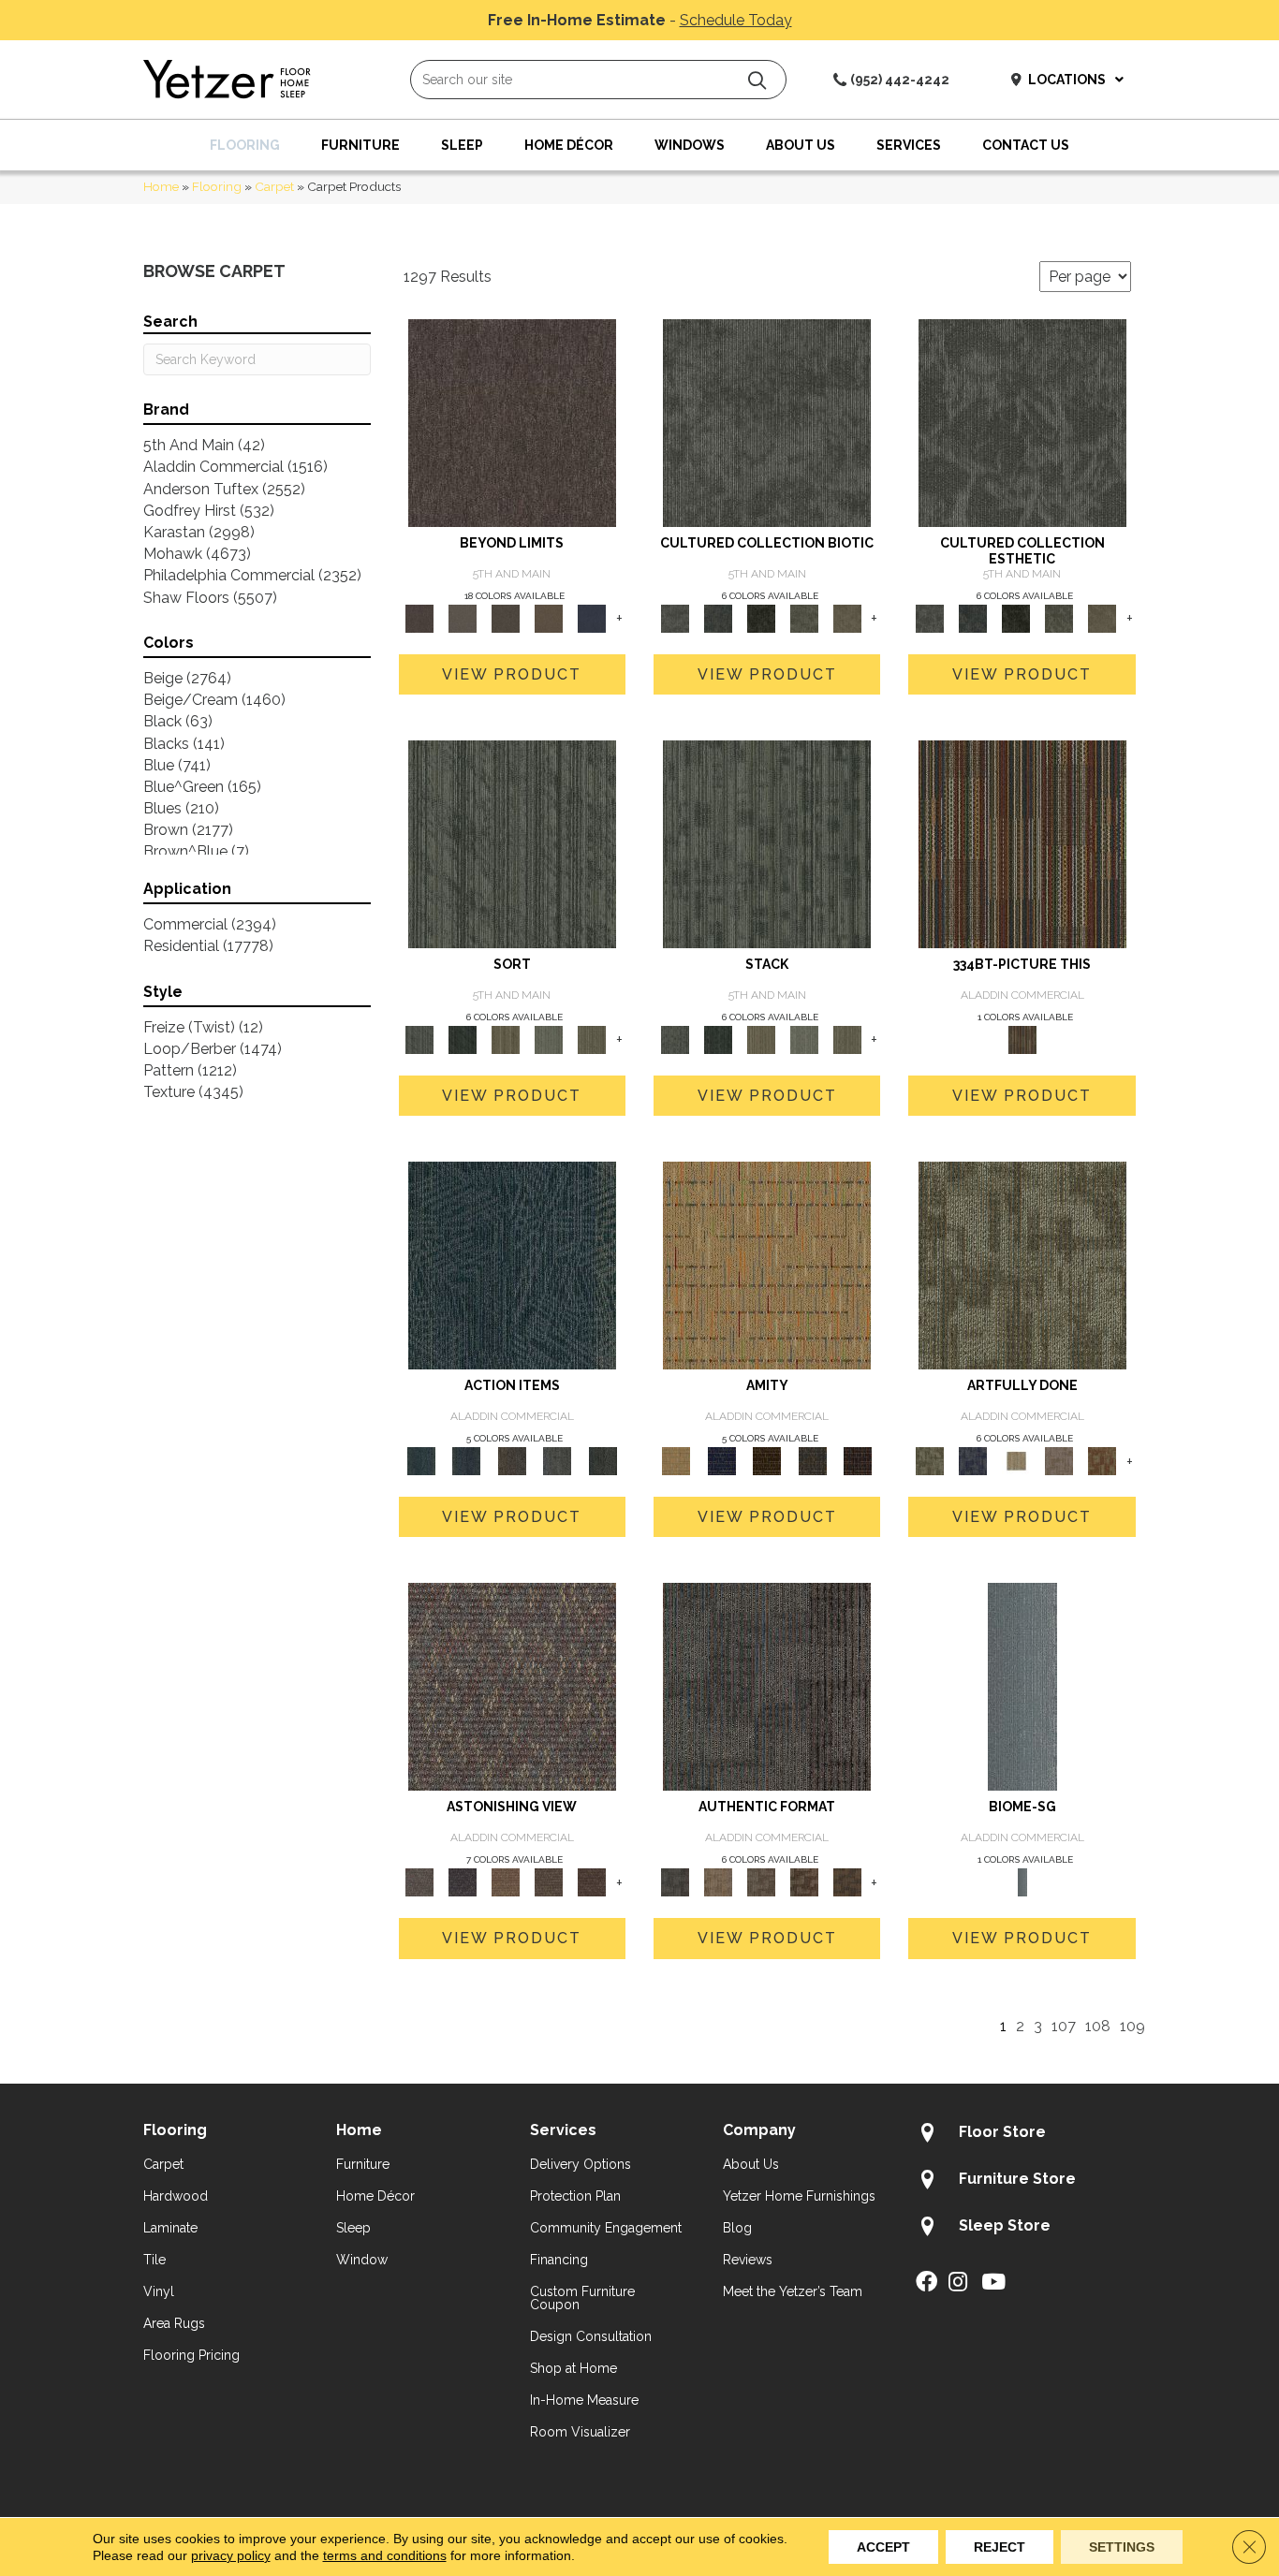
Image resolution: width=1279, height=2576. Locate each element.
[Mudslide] (1022, 843)
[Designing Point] (767, 1686)
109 (1132, 2026)
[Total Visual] (506, 1882)
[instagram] (958, 2283)
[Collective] (761, 617)
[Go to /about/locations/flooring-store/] (1026, 2135)
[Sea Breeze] (721, 1461)
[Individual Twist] (761, 1882)
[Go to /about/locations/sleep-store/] (1026, 2229)
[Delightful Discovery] (1022, 1265)
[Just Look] (592, 1882)
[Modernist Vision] (1016, 1461)
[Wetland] (1022, 1686)
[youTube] (993, 2283)
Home (161, 186)
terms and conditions (385, 2555)
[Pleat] (549, 1039)
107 (1064, 2026)
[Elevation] (506, 617)
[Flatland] (592, 617)
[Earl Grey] (558, 1461)
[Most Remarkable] (973, 1461)
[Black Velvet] (858, 1461)
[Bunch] (463, 1039)
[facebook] (926, 2283)
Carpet (274, 186)
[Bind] (512, 843)
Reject (1000, 2547)
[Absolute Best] (549, 1882)
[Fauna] (549, 617)
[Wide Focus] (463, 1882)
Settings (1122, 2547)
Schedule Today (736, 20)
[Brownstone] (512, 1461)
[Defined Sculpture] (718, 1882)
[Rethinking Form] (847, 1882)
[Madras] (767, 1265)
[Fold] (506, 1039)
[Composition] (804, 617)
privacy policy (231, 2555)
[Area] (512, 422)
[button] (757, 80)
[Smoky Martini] (812, 1461)
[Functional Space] (804, 1882)
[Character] (718, 617)
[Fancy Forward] (512, 1686)
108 (1098, 2026)
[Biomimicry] (767, 422)
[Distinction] (847, 617)
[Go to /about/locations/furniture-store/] (1026, 2182)
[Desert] (463, 617)
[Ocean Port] (466, 1461)
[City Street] (603, 1461)
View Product (512, 674)
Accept (883, 2547)
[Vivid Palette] (1102, 1461)
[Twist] (592, 1039)
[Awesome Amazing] (1059, 1461)
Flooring (217, 186)
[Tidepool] (512, 1265)
